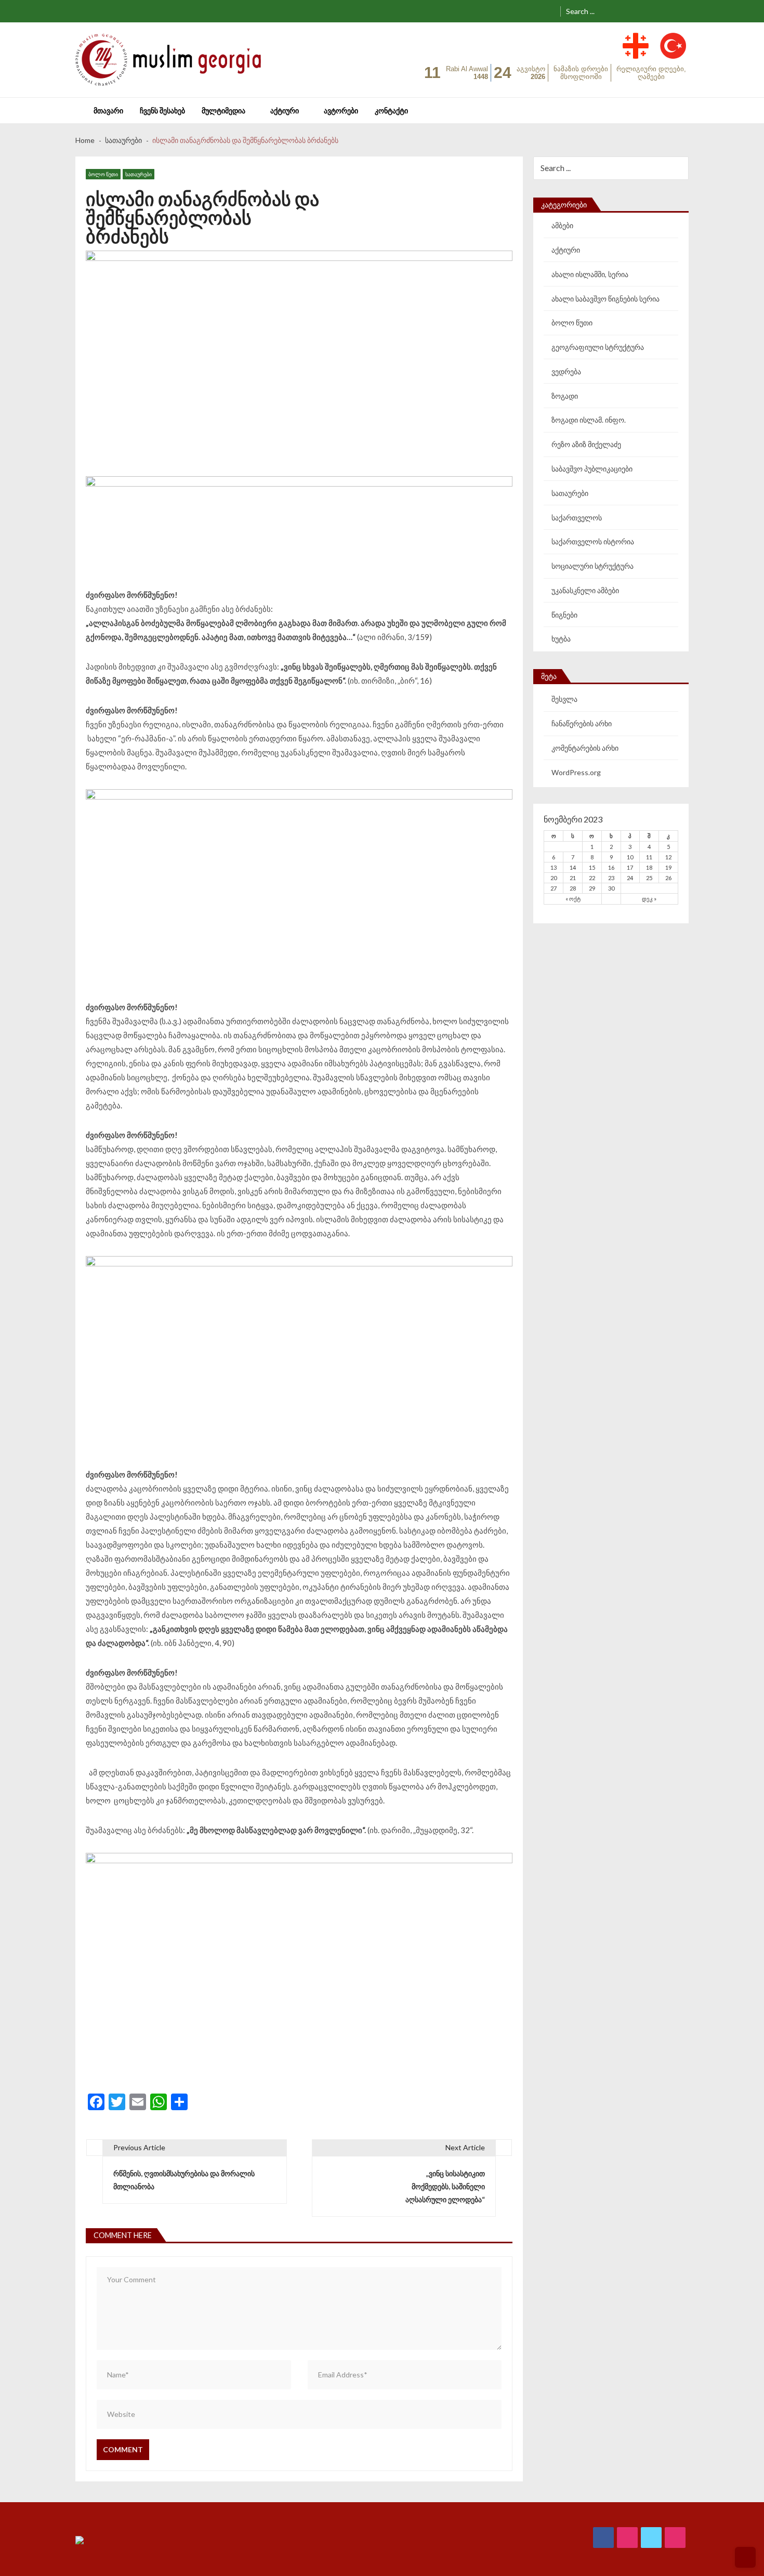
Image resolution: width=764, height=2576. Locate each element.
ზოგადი (565, 396)
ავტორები (341, 110)
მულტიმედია (223, 110)
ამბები (562, 225)
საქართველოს (577, 518)
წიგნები (564, 615)
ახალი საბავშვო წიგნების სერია (605, 299)
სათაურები (139, 174)
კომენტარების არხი (585, 748)
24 (630, 878)
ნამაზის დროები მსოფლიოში (581, 73)
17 (630, 867)
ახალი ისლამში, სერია (590, 274)
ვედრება (566, 371)
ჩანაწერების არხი (582, 723)
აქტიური (285, 110)
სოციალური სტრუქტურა (592, 566)
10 (630, 857)
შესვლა (564, 699)
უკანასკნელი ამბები (585, 590)
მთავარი (108, 110)
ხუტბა (561, 639)
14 (573, 867)
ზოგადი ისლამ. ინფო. (589, 420)
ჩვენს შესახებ (162, 110)
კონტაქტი (391, 110)
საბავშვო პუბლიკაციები (592, 469)
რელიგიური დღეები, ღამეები (651, 73)
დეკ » (649, 899)
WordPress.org (576, 772)
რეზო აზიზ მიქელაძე (586, 444)
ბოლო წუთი (103, 174)
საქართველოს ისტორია (593, 541)
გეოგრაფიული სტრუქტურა (598, 347)
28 (573, 888)
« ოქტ (573, 899)
